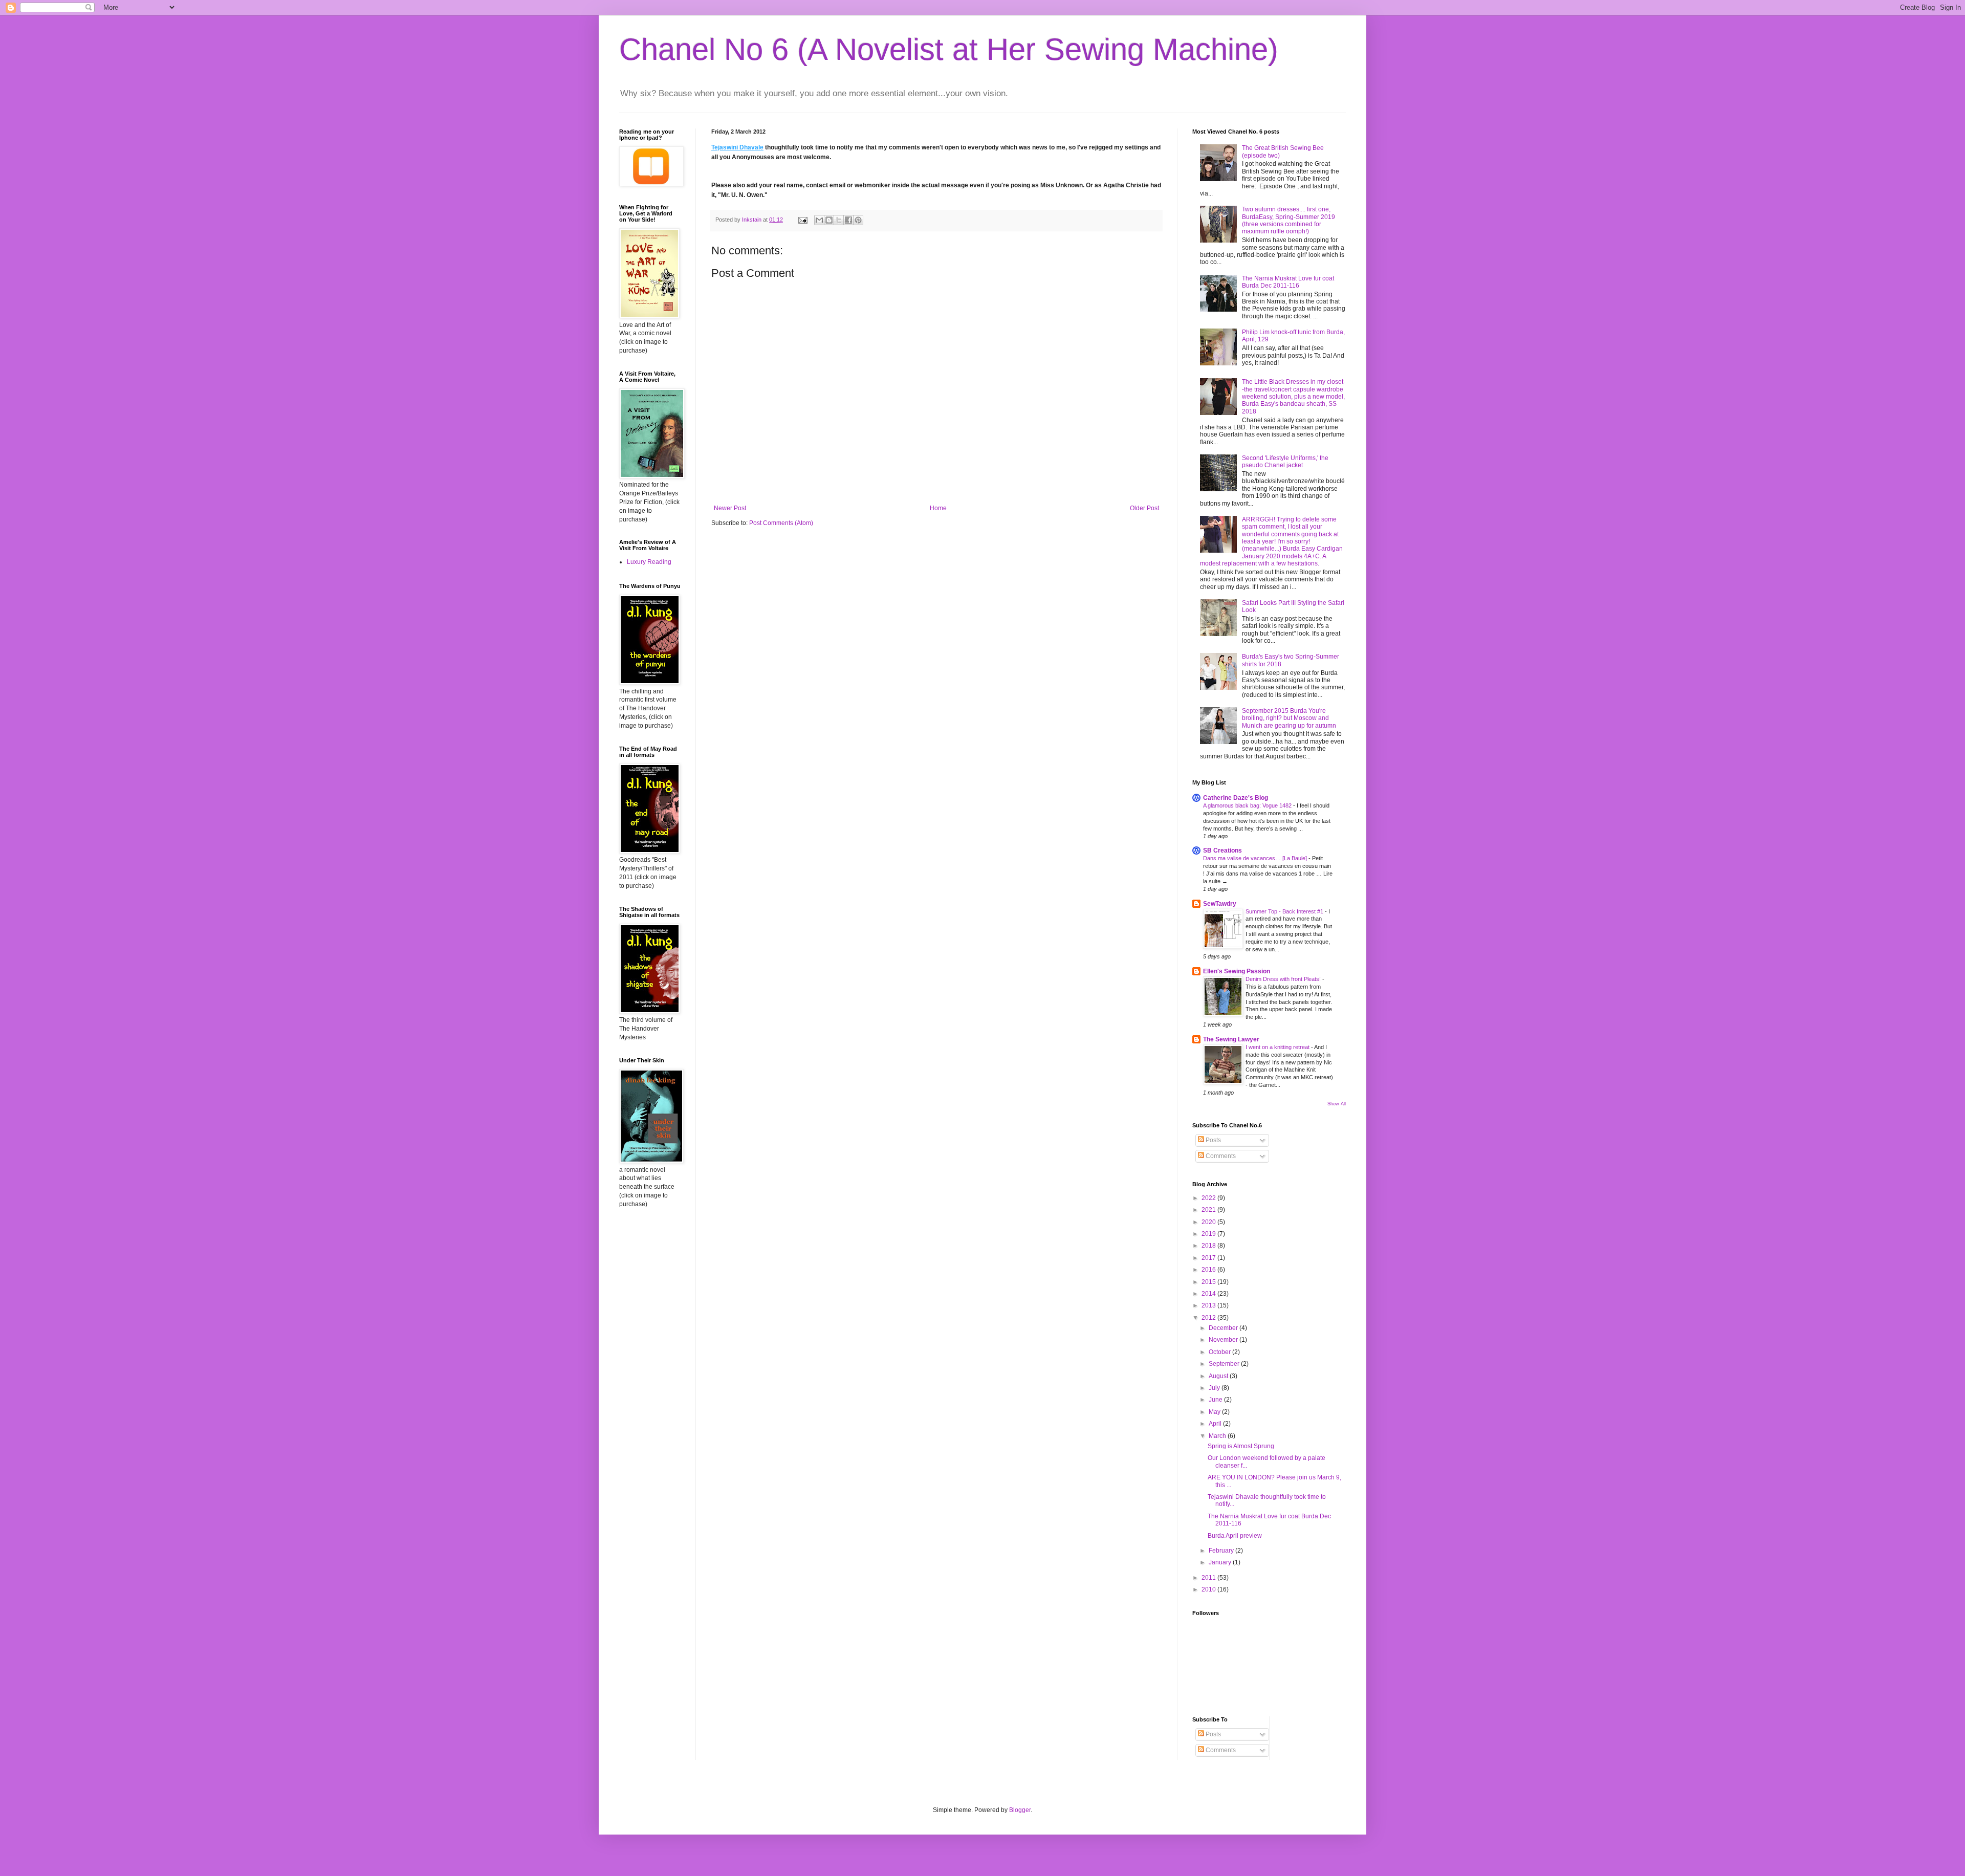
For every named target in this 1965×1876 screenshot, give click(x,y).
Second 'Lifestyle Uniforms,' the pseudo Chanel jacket (1285, 462)
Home (938, 508)
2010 (1209, 1589)
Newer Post (730, 508)
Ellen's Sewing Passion (1237, 971)
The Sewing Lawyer (1231, 1039)
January (1221, 1562)
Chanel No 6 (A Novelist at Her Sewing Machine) (949, 49)
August (1219, 1376)
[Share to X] (839, 220)
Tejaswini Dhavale (737, 147)
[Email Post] (802, 220)
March (1218, 1436)
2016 (1209, 1270)
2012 (1209, 1318)
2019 (1209, 1234)
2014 (1209, 1294)
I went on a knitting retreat (1278, 1047)
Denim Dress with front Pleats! (1284, 979)
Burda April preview (1235, 1536)
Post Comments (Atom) (781, 523)
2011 (1209, 1578)
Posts (1213, 1140)
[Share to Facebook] (848, 220)
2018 (1209, 1246)
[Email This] (819, 220)
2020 (1209, 1222)
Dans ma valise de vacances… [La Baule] (1256, 858)
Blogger (1020, 1810)
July (1215, 1388)
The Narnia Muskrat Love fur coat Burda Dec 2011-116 (1288, 282)
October (1220, 1352)
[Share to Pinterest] (858, 220)
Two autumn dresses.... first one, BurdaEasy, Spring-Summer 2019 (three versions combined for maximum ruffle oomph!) (1289, 220)
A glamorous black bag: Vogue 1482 (1248, 805)
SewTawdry (1220, 904)
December (1224, 1328)
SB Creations (1222, 850)
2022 (1209, 1198)
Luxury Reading (649, 562)
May (1215, 1412)
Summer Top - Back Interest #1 (1285, 911)
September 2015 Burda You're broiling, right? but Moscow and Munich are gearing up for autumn (1289, 718)
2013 (1209, 1305)
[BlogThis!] (829, 220)
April (1216, 1424)
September (1225, 1364)
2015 (1209, 1282)
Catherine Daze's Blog (1236, 798)
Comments (1220, 1156)
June (1216, 1400)
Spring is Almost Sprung (1241, 1446)
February (1222, 1551)
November (1224, 1340)
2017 (1209, 1258)
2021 (1209, 1210)
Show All (1337, 1104)
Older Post (1144, 508)
